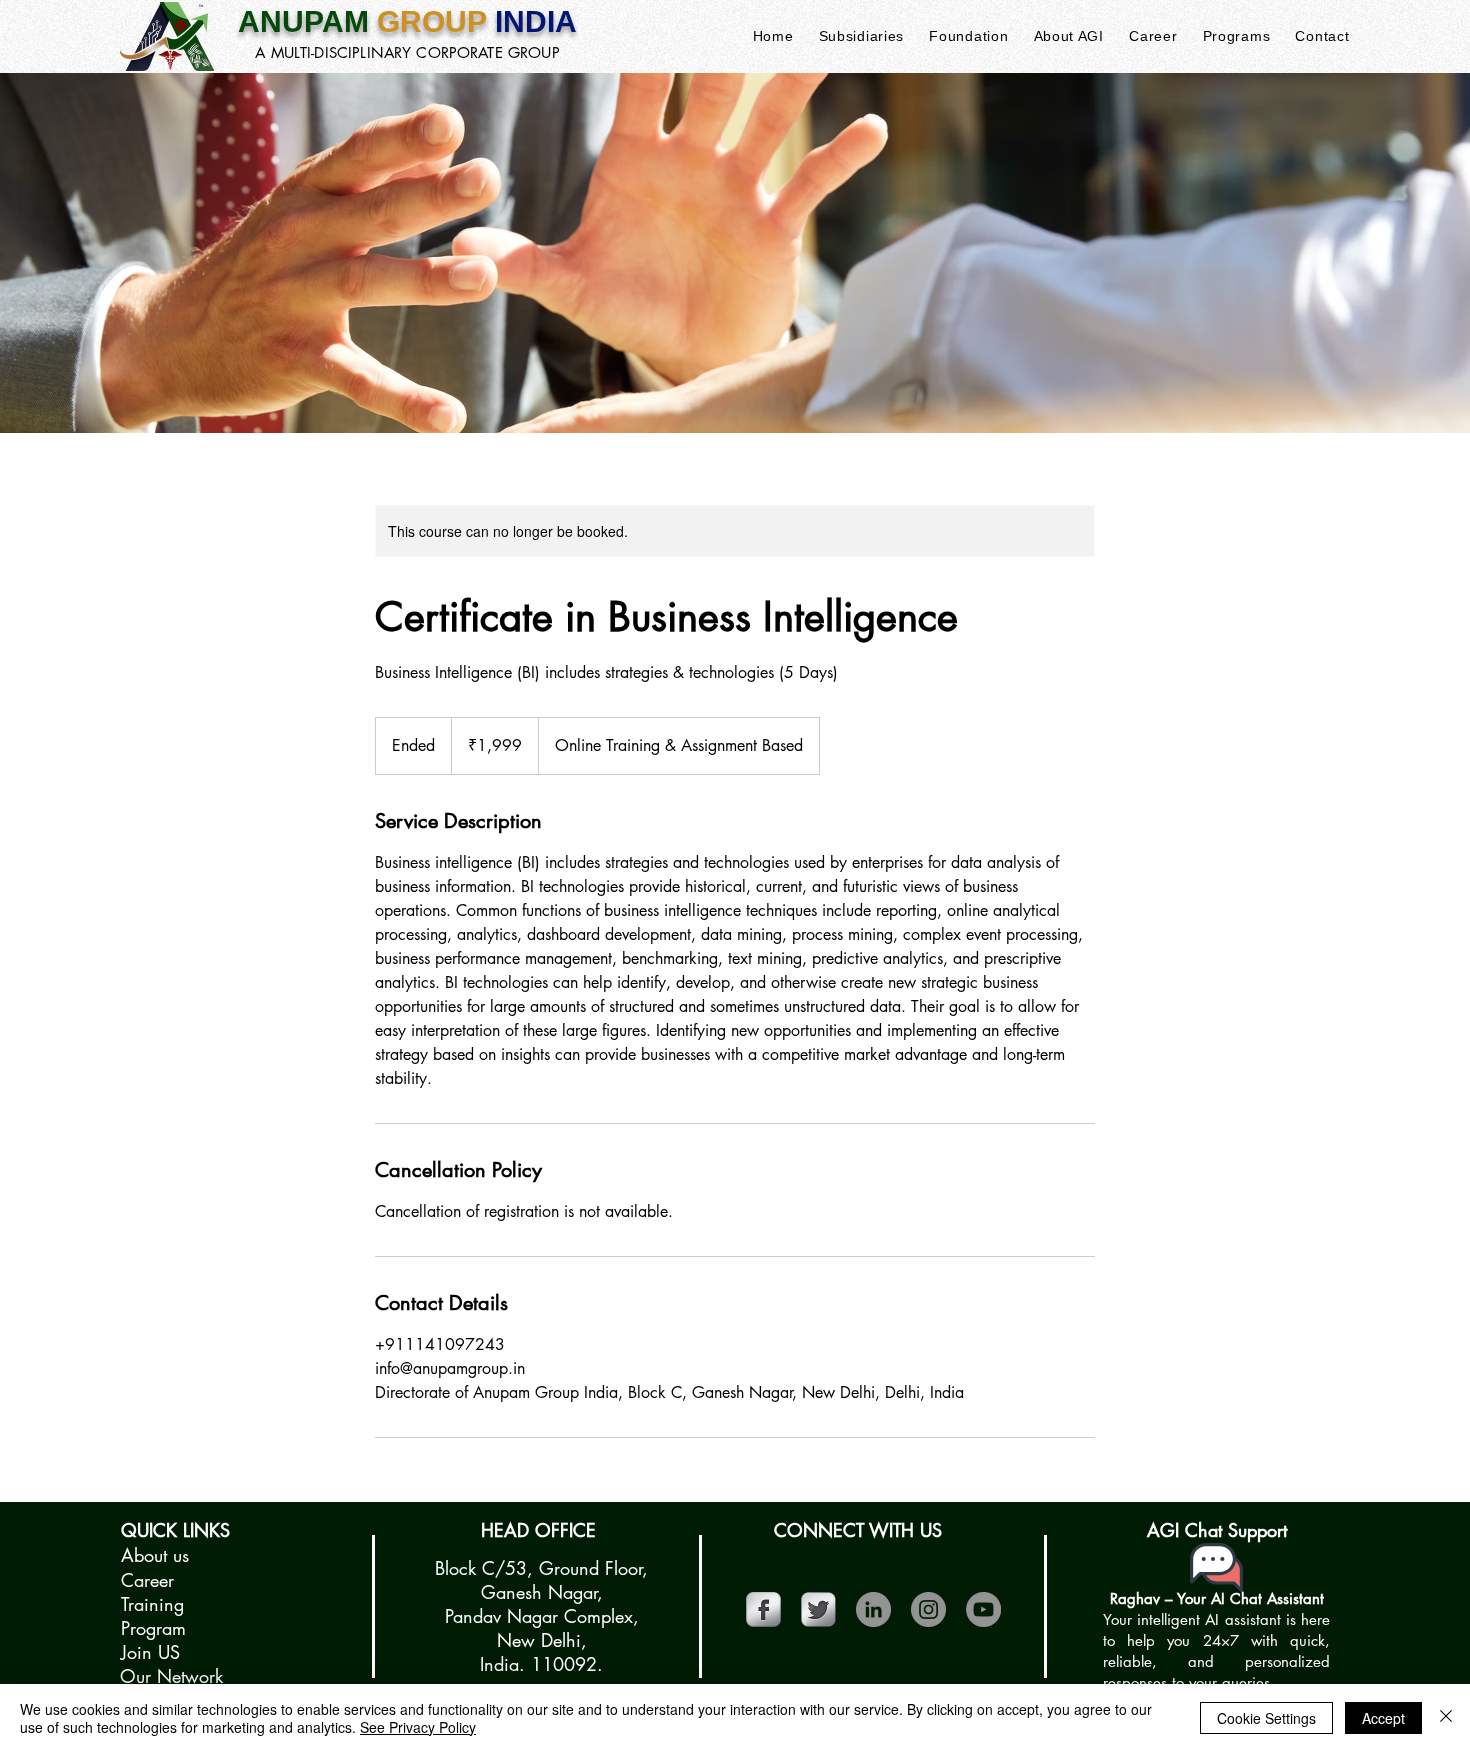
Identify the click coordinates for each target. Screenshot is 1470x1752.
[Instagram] (928, 1609)
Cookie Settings (1266, 1718)
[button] (861, 36)
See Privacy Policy (418, 1727)
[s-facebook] (763, 1609)
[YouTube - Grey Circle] (983, 1609)
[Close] (1446, 1718)
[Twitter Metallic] (818, 1609)
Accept (1383, 1718)
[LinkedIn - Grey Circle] (873, 1609)
